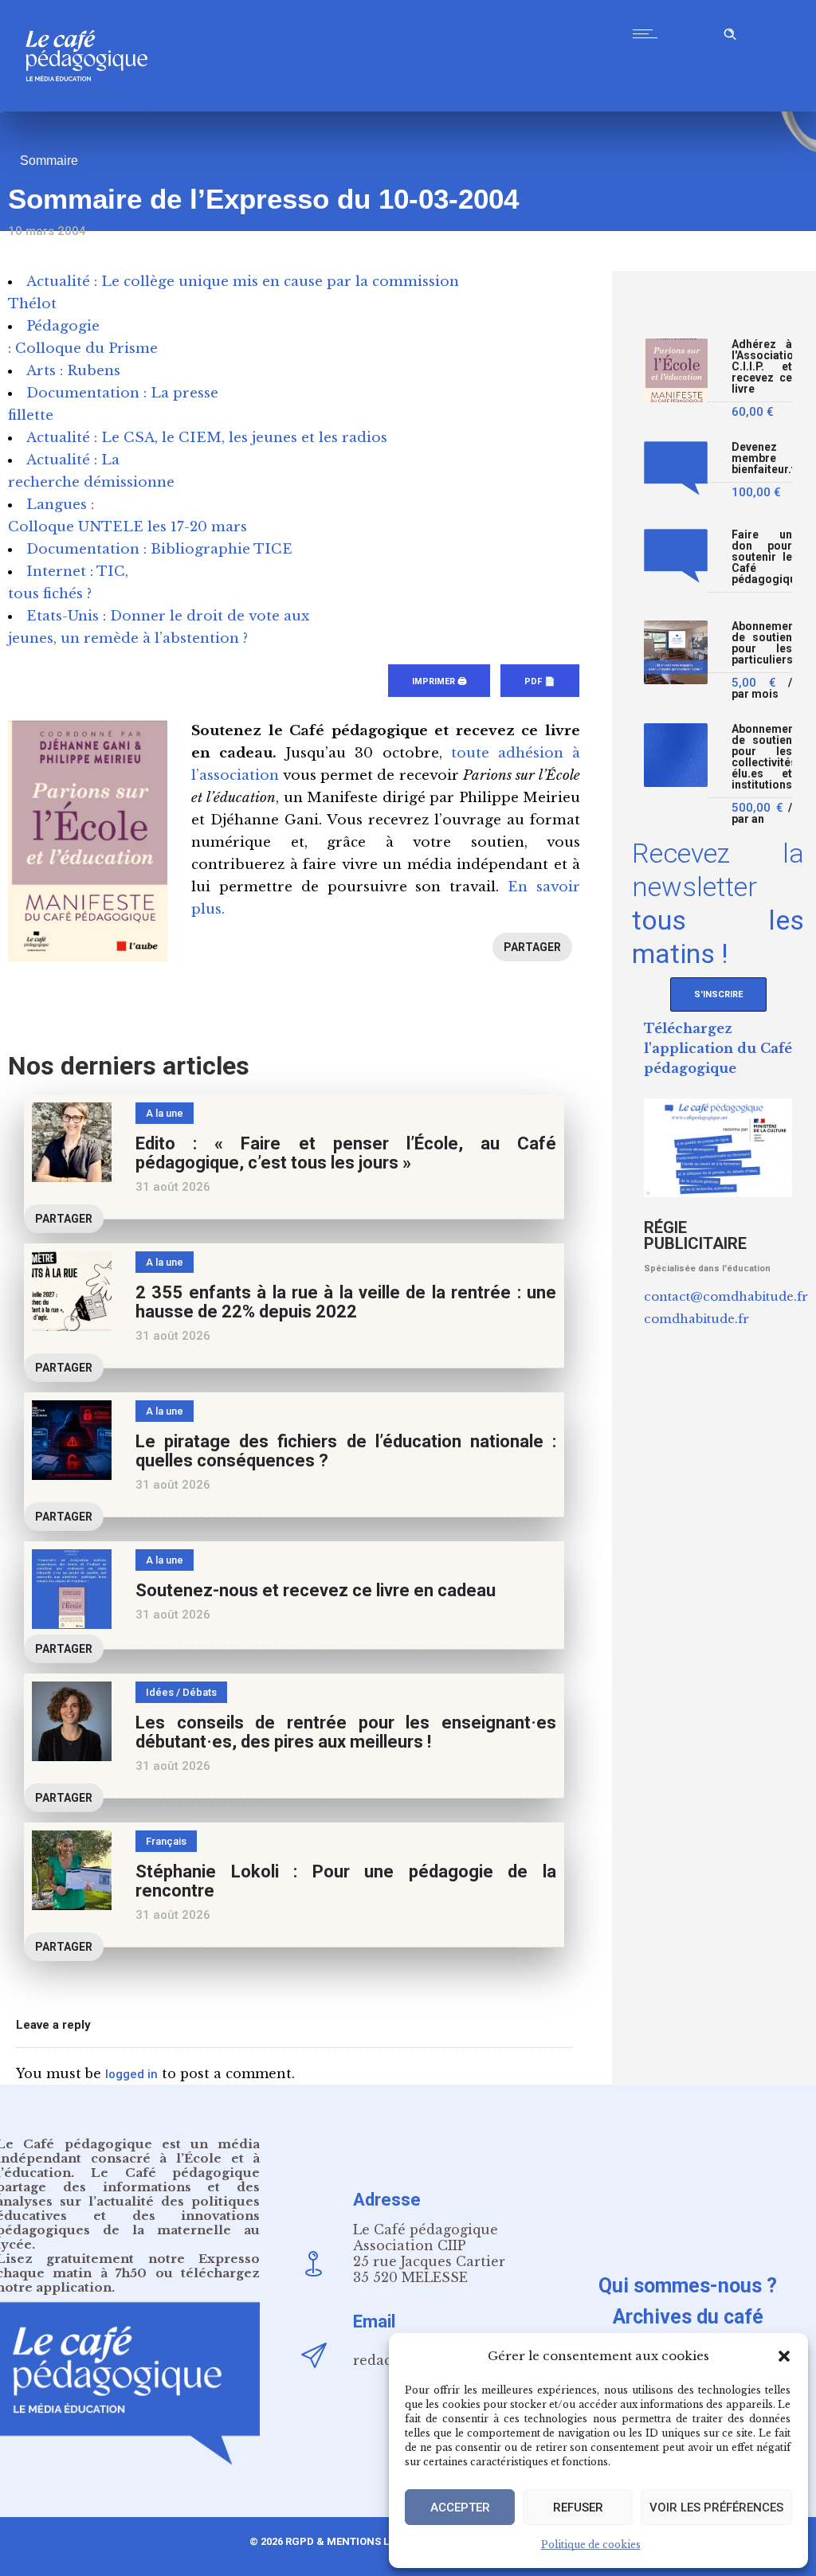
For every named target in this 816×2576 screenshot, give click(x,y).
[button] (784, 2356)
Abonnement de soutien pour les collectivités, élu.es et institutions (762, 757)
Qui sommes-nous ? (688, 2286)
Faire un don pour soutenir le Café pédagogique (762, 557)
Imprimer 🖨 (439, 681)
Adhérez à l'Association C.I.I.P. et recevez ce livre (762, 367)
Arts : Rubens (73, 371)
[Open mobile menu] (649, 33)
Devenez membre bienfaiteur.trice (762, 458)
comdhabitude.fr (696, 1319)
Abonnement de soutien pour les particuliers (762, 643)
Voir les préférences (716, 2507)
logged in (131, 2074)
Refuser (578, 2507)
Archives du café (688, 2317)
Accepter (460, 2507)
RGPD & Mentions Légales (356, 2541)
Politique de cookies (591, 2545)
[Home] (93, 107)
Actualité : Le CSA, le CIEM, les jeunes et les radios (207, 438)
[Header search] (730, 31)
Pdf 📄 (540, 681)
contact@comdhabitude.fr (726, 1296)
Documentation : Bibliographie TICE (159, 549)
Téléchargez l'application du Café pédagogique (718, 1048)
